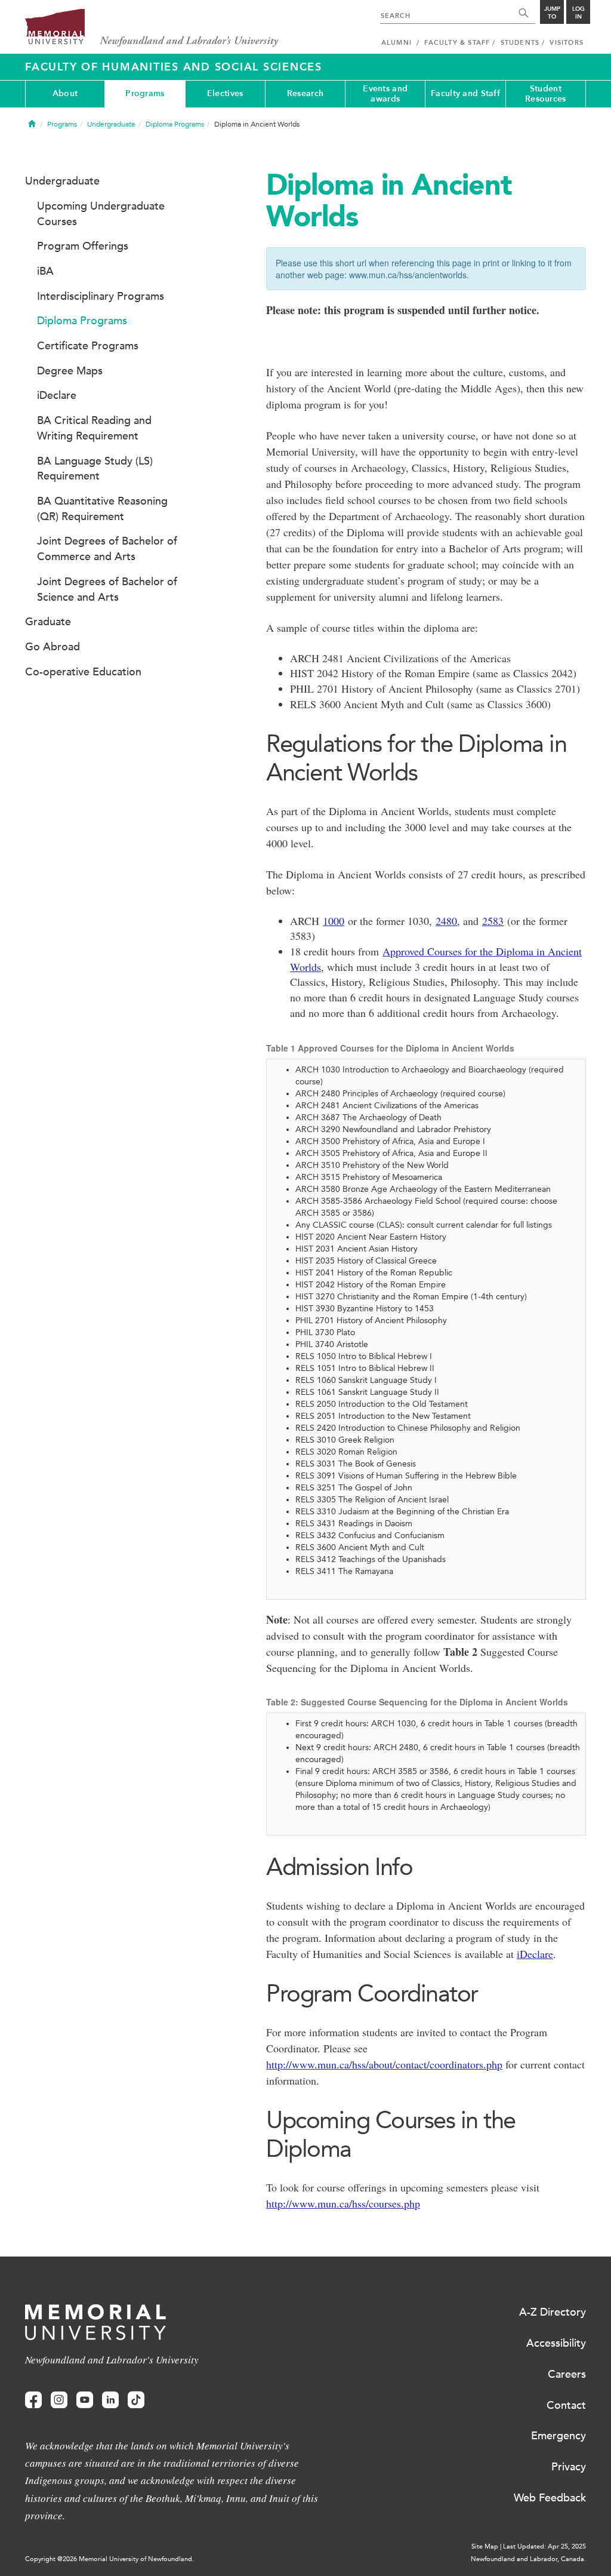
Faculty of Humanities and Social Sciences (174, 67)
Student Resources (546, 94)
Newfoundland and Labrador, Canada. (528, 2559)
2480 (446, 921)
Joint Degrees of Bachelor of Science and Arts (107, 589)
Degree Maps (70, 371)
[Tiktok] (136, 2400)
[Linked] (110, 2400)
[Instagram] (59, 2400)
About (65, 93)
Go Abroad (53, 647)
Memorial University (152, 28)
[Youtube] (85, 2400)
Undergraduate (111, 124)
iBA (45, 271)
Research (305, 93)
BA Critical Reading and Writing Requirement (94, 428)
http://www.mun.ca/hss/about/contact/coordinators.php (384, 2064)
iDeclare (535, 1954)
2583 (493, 921)
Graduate (48, 622)
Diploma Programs (175, 124)
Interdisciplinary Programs (101, 296)
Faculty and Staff (465, 93)
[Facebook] (33, 2400)
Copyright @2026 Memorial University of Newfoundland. (109, 2559)
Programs (145, 93)
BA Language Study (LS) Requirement (95, 469)
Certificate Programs (88, 346)
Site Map (485, 2546)
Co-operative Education (83, 672)
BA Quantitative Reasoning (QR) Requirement (102, 509)
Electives (225, 93)
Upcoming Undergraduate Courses (101, 214)
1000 (334, 921)
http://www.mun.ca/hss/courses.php (343, 2203)
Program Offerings (83, 246)
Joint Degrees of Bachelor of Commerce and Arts (107, 549)
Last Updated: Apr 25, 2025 (544, 2546)
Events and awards (385, 94)
